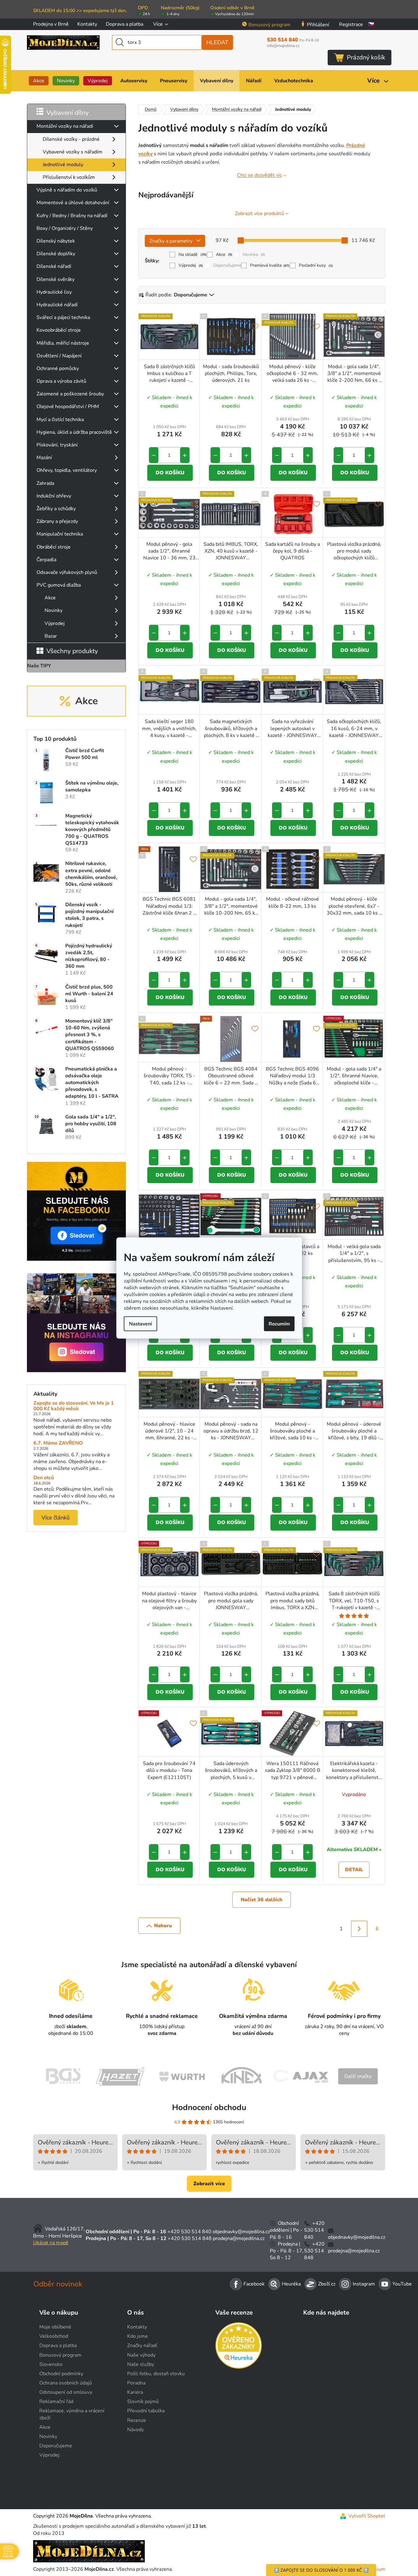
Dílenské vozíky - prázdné (71, 139)
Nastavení (140, 1324)
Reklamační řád (56, 2402)
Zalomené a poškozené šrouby (70, 394)
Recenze (137, 2420)
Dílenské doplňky (56, 254)
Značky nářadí (142, 2346)
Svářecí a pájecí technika (63, 317)
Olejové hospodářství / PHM (68, 407)
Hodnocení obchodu (209, 2107)
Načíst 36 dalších (262, 1900)
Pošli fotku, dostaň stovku (156, 2374)
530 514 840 (293, 40)
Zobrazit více (209, 2184)
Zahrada (45, 483)
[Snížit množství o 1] (154, 455)
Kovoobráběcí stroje (59, 330)
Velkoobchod (54, 2336)
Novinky (54, 610)
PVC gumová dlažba (59, 585)
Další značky (358, 2076)
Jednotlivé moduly (63, 165)
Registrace (351, 24)
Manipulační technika (60, 534)
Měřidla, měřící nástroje (63, 343)
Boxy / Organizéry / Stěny (65, 228)
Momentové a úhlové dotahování (73, 203)
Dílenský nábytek (56, 241)
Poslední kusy (316, 265)
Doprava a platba (125, 24)
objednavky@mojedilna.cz (241, 2232)
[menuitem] (39, 81)
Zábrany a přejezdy (57, 521)
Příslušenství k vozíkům (69, 177)
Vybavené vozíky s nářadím (73, 152)
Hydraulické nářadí (57, 305)
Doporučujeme (227, 265)
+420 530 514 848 (190, 2238)
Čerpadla (46, 560)
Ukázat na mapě (51, 2243)
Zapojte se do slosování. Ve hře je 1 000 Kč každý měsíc (74, 1406)
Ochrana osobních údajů (66, 2383)
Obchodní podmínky (61, 2374)
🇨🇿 (371, 24)
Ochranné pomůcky (58, 368)
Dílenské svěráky (56, 279)
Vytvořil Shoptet (367, 2516)
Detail (354, 1870)
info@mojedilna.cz (283, 46)
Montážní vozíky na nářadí (65, 126)
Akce (50, 598)
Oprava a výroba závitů (61, 381)
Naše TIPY (39, 666)
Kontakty (87, 24)
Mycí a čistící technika (60, 420)
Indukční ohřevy (54, 496)
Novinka (254, 254)
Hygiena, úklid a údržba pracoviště (74, 432)
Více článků (56, 1518)
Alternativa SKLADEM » (354, 1850)
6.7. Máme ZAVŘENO (58, 1443)
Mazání (44, 458)
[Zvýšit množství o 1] (185, 455)
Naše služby (141, 2364)
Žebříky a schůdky (56, 509)
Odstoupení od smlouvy (66, 2392)
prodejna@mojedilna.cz (239, 2238)
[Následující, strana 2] (359, 1929)
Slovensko (51, 2364)
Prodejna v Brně (51, 24)
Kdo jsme (138, 2336)
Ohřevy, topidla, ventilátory (67, 470)
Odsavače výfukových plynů (67, 572)
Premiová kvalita (270, 265)
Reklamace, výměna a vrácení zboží (72, 2414)
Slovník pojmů (143, 2402)
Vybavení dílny (68, 113)
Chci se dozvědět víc (259, 175)
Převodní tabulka (146, 2411)
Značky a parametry (171, 241)
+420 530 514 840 (189, 2232)
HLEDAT (217, 42)
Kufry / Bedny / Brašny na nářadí (72, 216)
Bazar (51, 636)
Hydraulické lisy (54, 292)
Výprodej (55, 623)
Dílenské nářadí (54, 266)
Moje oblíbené (55, 2327)
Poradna (136, 2383)
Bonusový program (269, 25)
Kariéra (135, 2392)
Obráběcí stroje (54, 547)
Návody (136, 2430)
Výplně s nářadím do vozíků (67, 190)
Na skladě (193, 254)
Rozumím (279, 1324)
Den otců (44, 1478)
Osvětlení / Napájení (59, 356)
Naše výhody (141, 2355)
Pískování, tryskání (57, 445)
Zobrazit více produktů (259, 213)
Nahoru (163, 1926)
